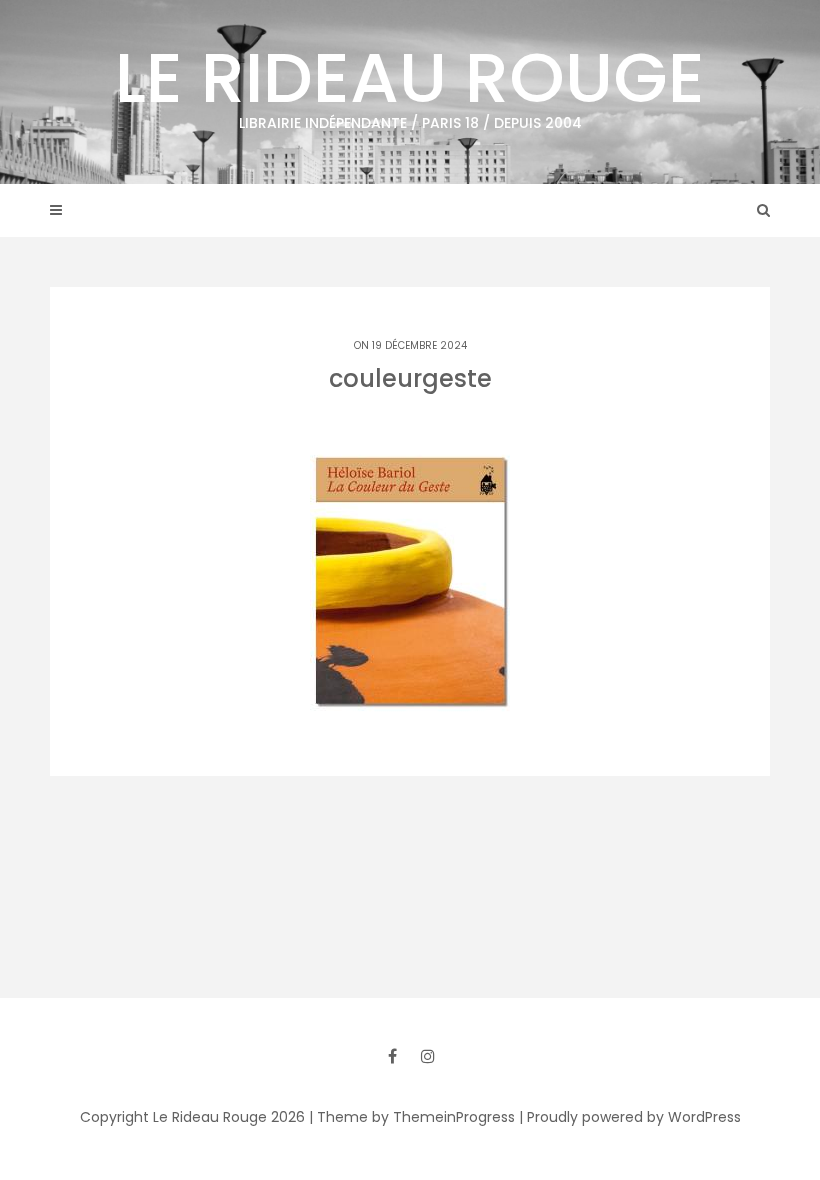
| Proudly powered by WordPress (630, 1117)
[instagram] (428, 1056)
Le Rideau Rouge (410, 80)
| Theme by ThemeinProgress (412, 1117)
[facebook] (392, 1056)
